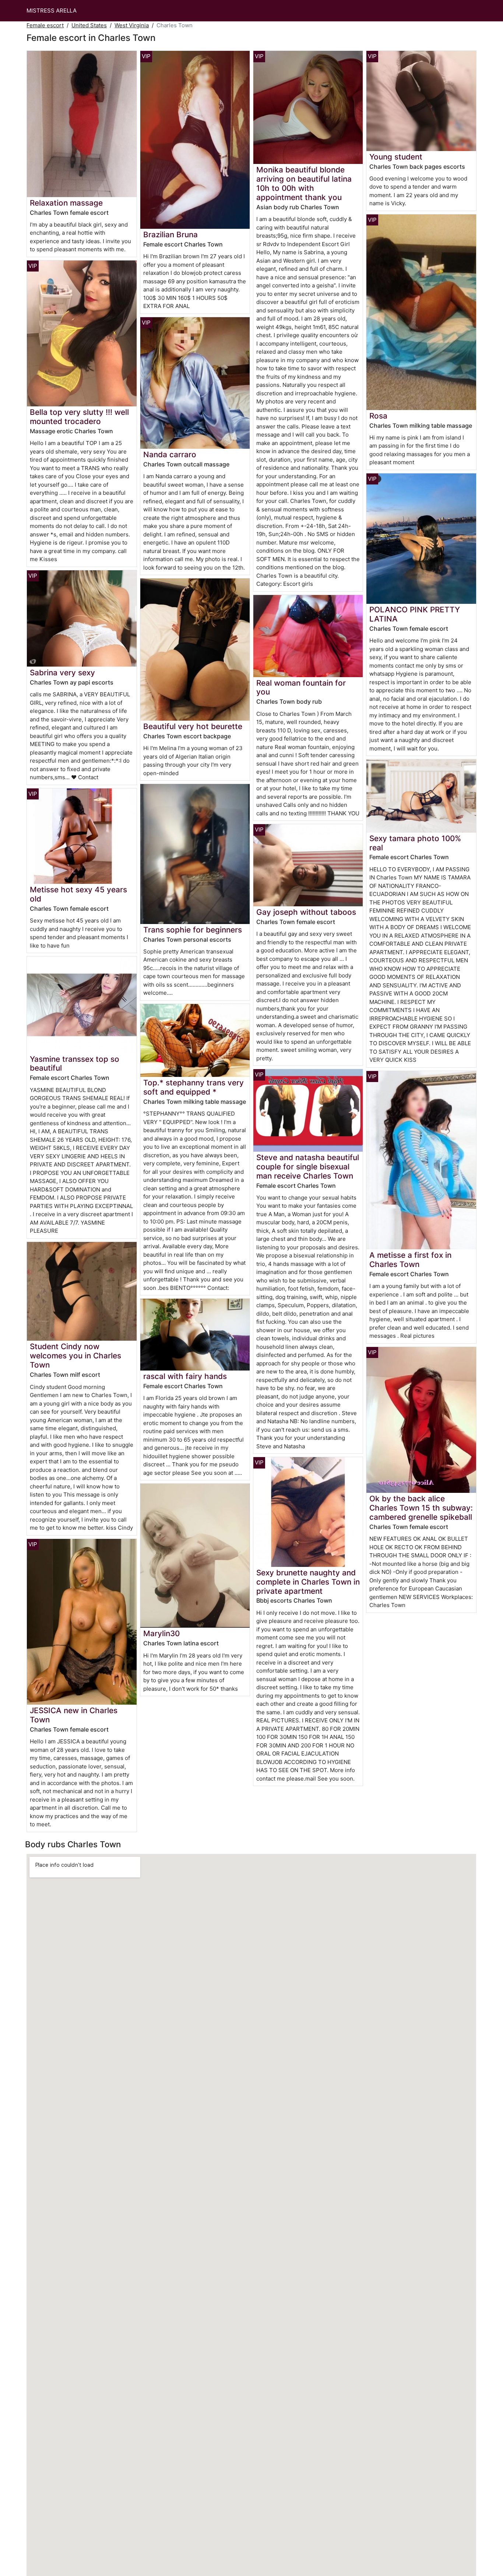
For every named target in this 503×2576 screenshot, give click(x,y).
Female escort (45, 25)
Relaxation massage (66, 203)
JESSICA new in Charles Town (74, 1715)
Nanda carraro (170, 454)
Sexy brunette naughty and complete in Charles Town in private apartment (308, 1582)
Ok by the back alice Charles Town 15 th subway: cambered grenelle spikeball (421, 1508)
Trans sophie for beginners (193, 930)
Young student (396, 157)
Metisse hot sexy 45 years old (78, 894)
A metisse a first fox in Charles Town (410, 1260)
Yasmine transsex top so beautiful (75, 1064)
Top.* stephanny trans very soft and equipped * (194, 1087)
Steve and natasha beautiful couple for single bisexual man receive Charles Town (308, 1167)
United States (89, 25)
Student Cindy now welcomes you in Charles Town (75, 1356)
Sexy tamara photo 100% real (415, 843)
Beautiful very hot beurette (193, 726)
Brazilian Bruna (170, 234)
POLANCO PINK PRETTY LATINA (415, 614)
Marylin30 (161, 1633)
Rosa (378, 416)
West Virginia (132, 25)
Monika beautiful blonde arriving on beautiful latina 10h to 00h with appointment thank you (304, 183)
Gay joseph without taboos (306, 912)
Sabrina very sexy (62, 673)
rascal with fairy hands (185, 1376)
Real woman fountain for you (301, 687)
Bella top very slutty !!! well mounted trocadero (79, 417)
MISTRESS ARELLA (52, 10)
